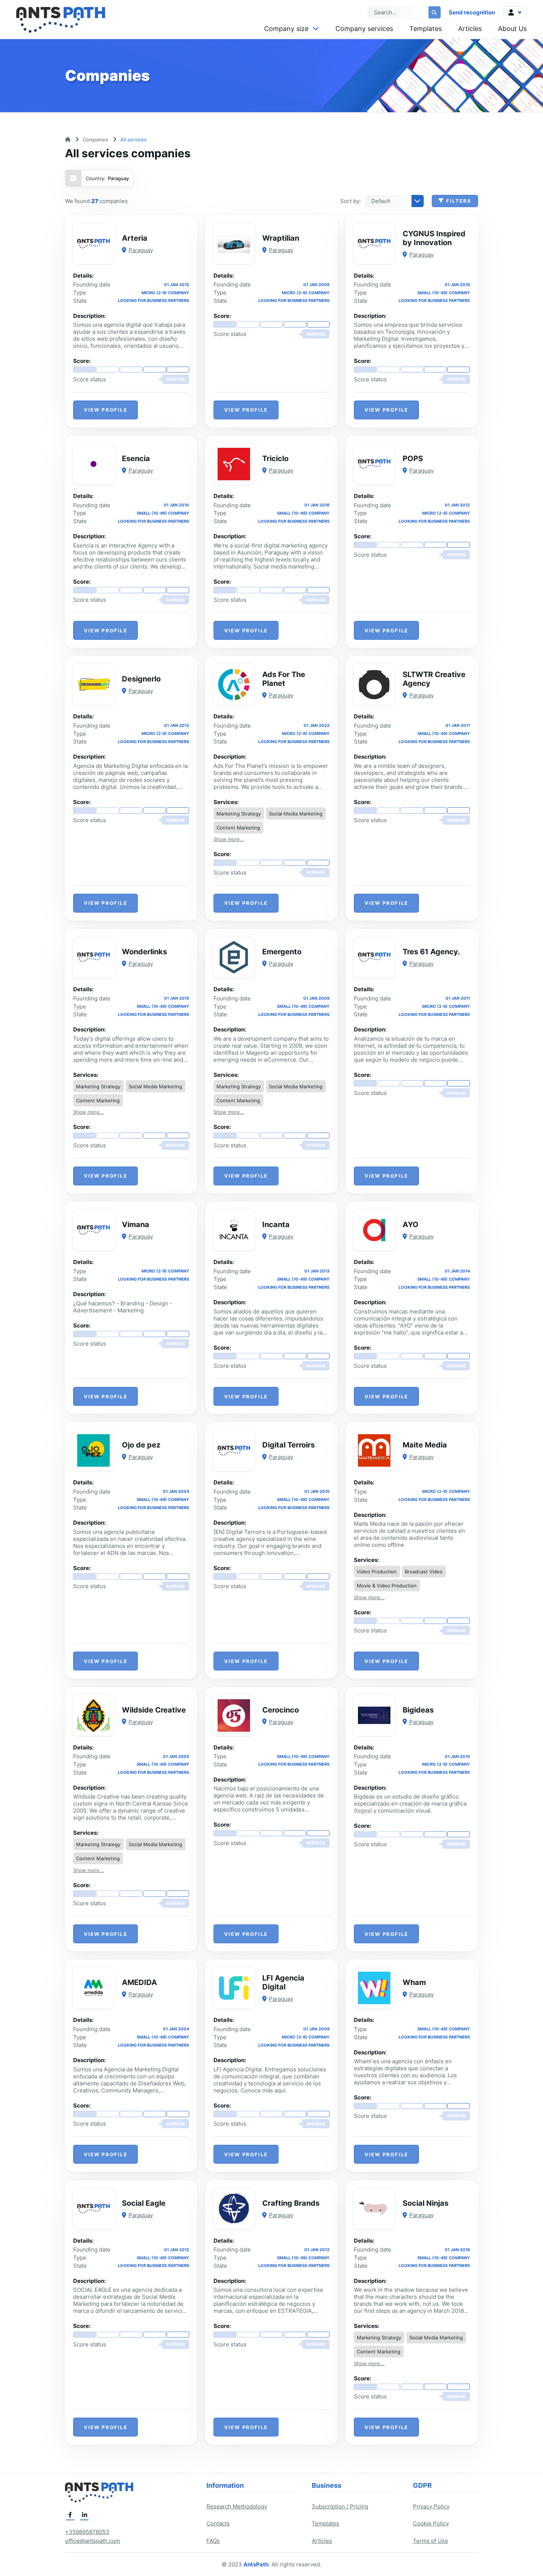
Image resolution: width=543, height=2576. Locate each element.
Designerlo (141, 679)
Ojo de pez (141, 1445)
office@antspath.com (93, 2541)
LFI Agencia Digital (283, 1982)
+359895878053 (87, 2532)
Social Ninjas (426, 2203)
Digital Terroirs (288, 1445)
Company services (364, 29)
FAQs (213, 2541)
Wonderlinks (144, 952)
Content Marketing (238, 828)
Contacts (218, 2523)
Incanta (276, 1225)
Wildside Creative (154, 1710)
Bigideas (418, 1710)
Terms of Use (431, 2541)
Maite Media (425, 1445)
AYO (411, 1225)
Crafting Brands (291, 2203)
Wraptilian (281, 238)
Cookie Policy (431, 2523)
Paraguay (141, 250)
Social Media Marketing (296, 814)
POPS (413, 458)
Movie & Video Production (387, 1586)
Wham (414, 1982)
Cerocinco (281, 1710)
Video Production (377, 1572)
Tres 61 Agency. (431, 952)
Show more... (229, 839)
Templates (426, 29)
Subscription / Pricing (340, 2506)
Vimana (136, 1225)
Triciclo (275, 458)
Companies (95, 140)
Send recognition (472, 12)
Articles (470, 29)
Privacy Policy (431, 2506)
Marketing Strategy (239, 814)
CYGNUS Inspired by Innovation (434, 238)
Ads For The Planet (284, 679)
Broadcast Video (424, 1572)
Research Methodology (237, 2506)
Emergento (282, 952)
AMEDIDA (139, 1982)
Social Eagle (144, 2203)
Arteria (135, 238)
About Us (512, 29)
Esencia (136, 458)
